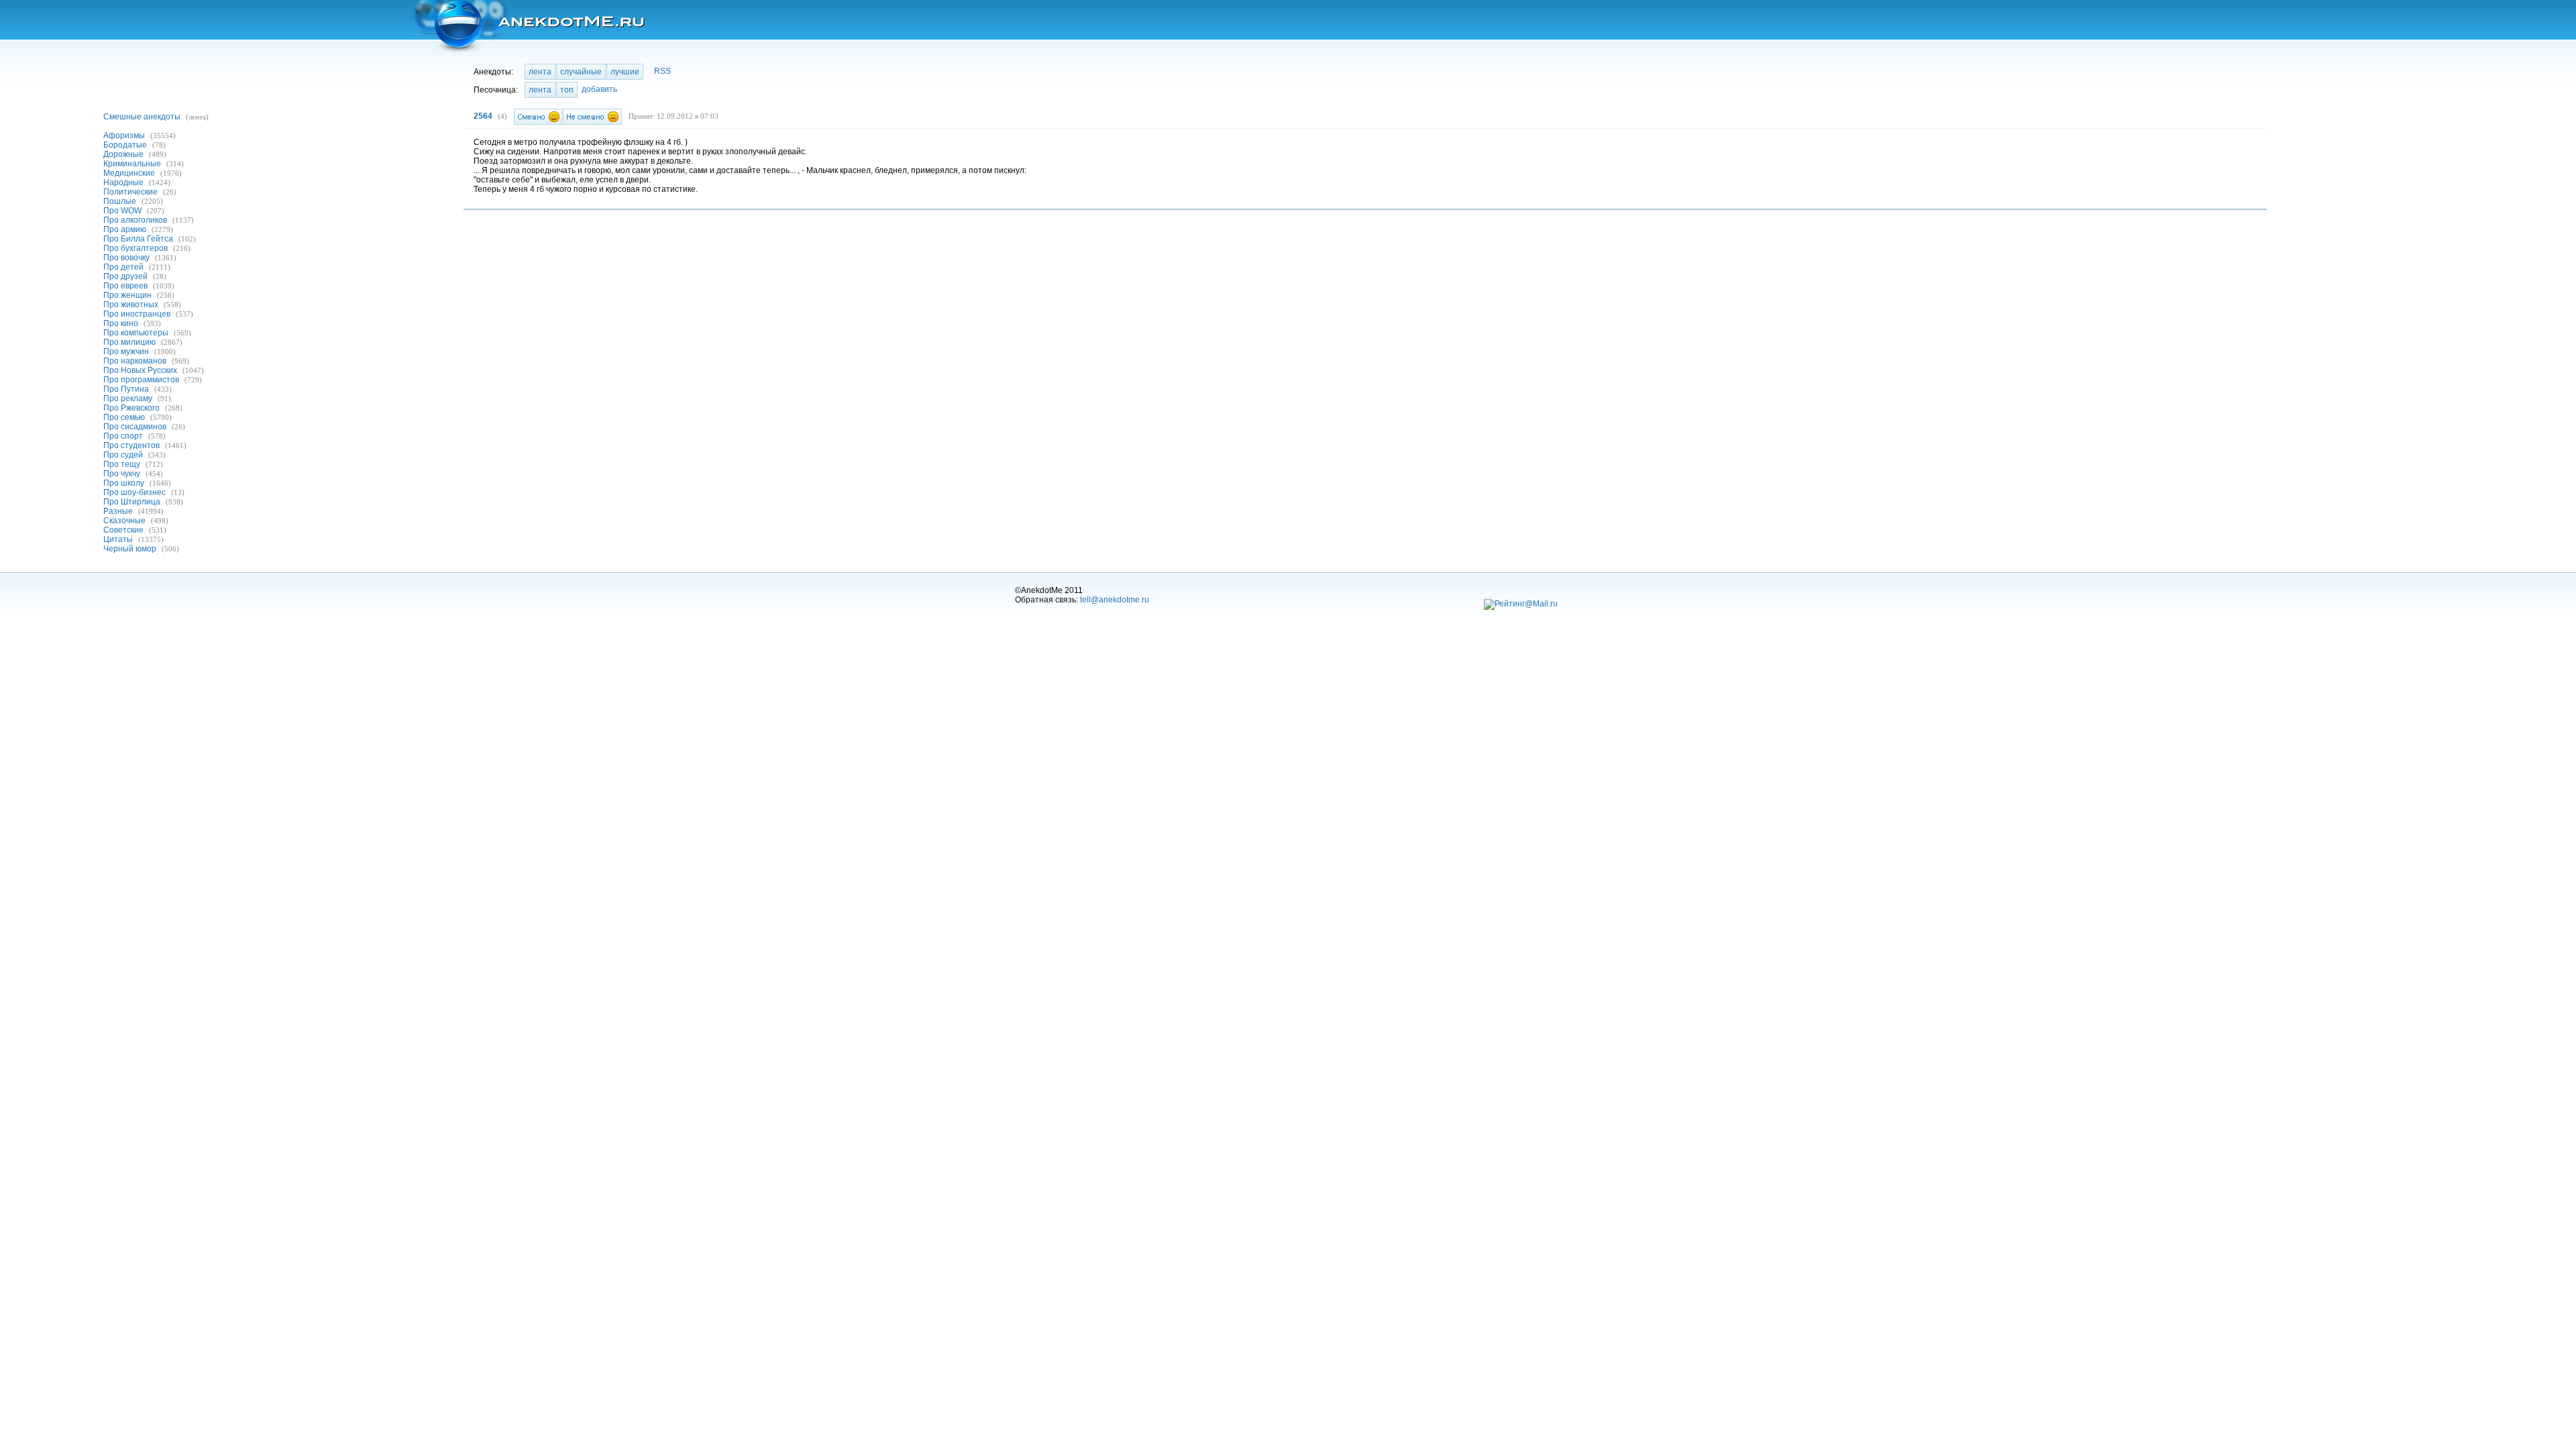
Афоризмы (124, 136)
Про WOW (122, 211)
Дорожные (123, 154)
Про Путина (126, 389)
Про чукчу (122, 474)
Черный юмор (130, 549)
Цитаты (118, 539)
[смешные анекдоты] (528, 26)
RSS (662, 71)
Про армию (125, 229)
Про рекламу (128, 398)
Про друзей (125, 276)
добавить (599, 89)
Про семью (124, 417)
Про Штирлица (132, 502)
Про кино (121, 323)
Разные (118, 511)
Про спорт (123, 436)
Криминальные (132, 164)
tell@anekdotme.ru (1115, 600)
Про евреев (125, 286)
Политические (130, 192)
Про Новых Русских (140, 370)
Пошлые (120, 201)
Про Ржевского (131, 408)
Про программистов (141, 380)
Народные (123, 182)
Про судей (123, 455)
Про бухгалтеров (136, 248)
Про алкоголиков (135, 220)
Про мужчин (126, 352)
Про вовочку (126, 258)
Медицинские (129, 173)
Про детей (123, 267)
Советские (123, 530)
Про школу (124, 483)
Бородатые (125, 145)
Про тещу (122, 464)
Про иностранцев (137, 314)
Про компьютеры (136, 333)
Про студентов (131, 445)
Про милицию (129, 342)
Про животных (131, 305)
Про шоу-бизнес (135, 492)
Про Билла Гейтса (138, 239)
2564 (483, 116)
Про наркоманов (135, 361)
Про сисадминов (135, 427)
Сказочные (124, 521)
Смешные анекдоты (142, 117)
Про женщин (127, 295)
